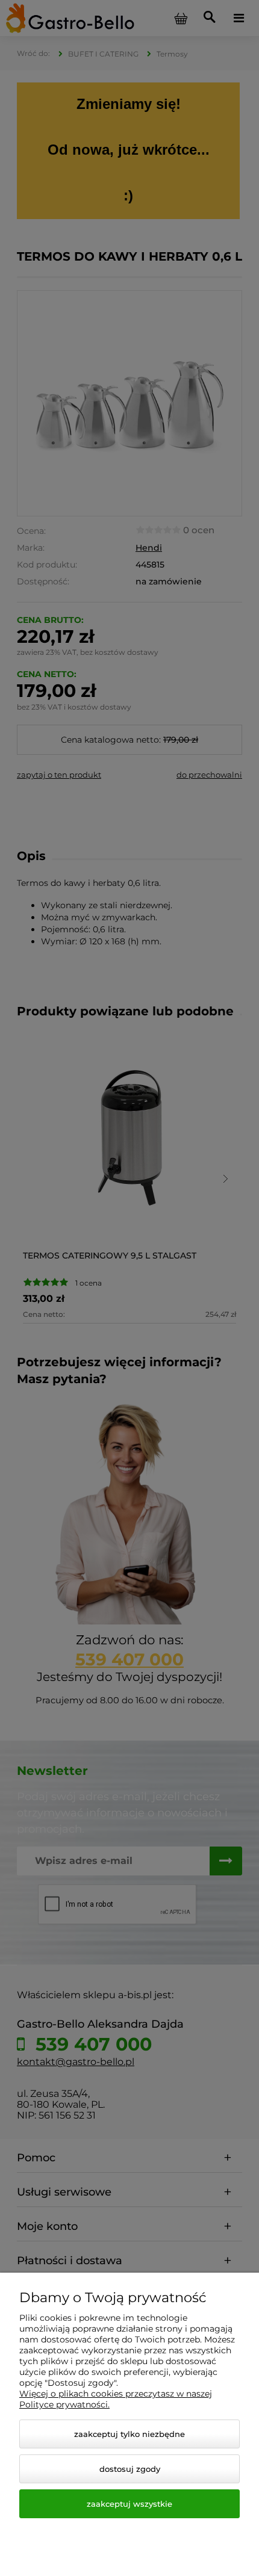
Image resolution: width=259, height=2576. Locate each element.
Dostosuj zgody (130, 2469)
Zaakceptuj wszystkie (129, 2504)
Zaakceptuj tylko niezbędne (129, 2434)
